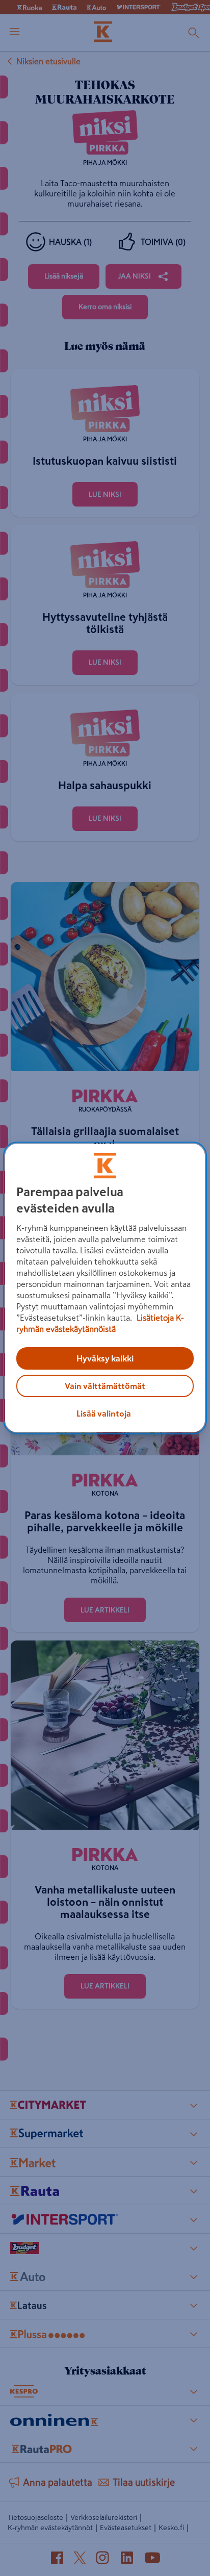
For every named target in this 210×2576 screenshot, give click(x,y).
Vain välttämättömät (105, 1386)
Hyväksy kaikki (105, 1358)
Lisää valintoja (104, 1413)
